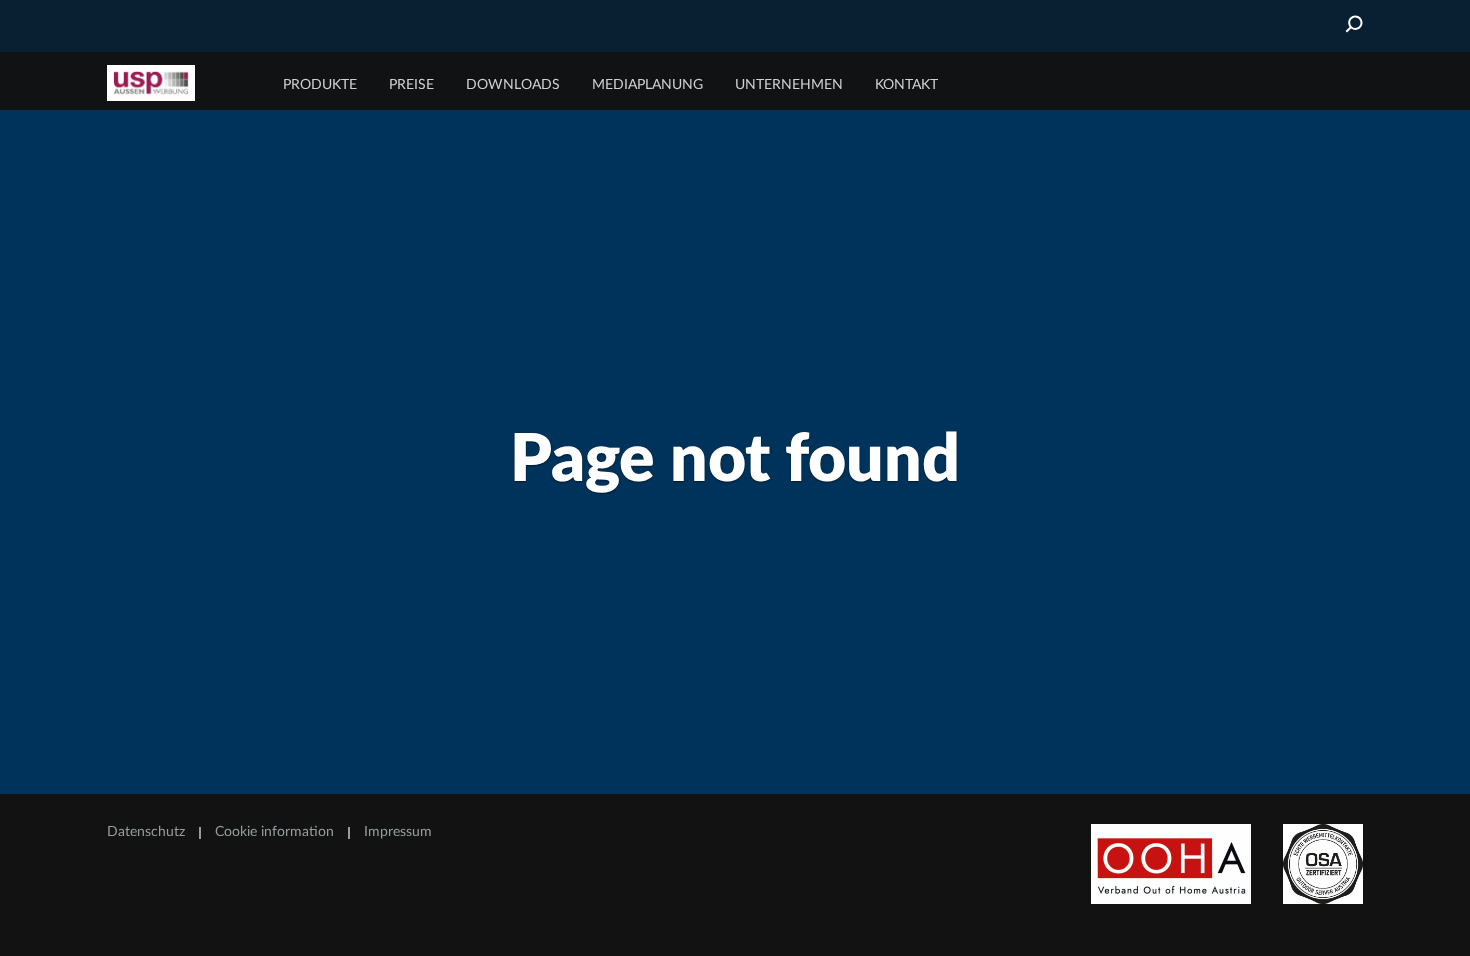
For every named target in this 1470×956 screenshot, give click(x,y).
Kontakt (906, 85)
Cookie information (274, 832)
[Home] (182, 83)
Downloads (513, 85)
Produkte (320, 85)
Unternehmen (789, 85)
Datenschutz (146, 832)
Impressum (398, 832)
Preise (411, 85)
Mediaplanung (647, 85)
